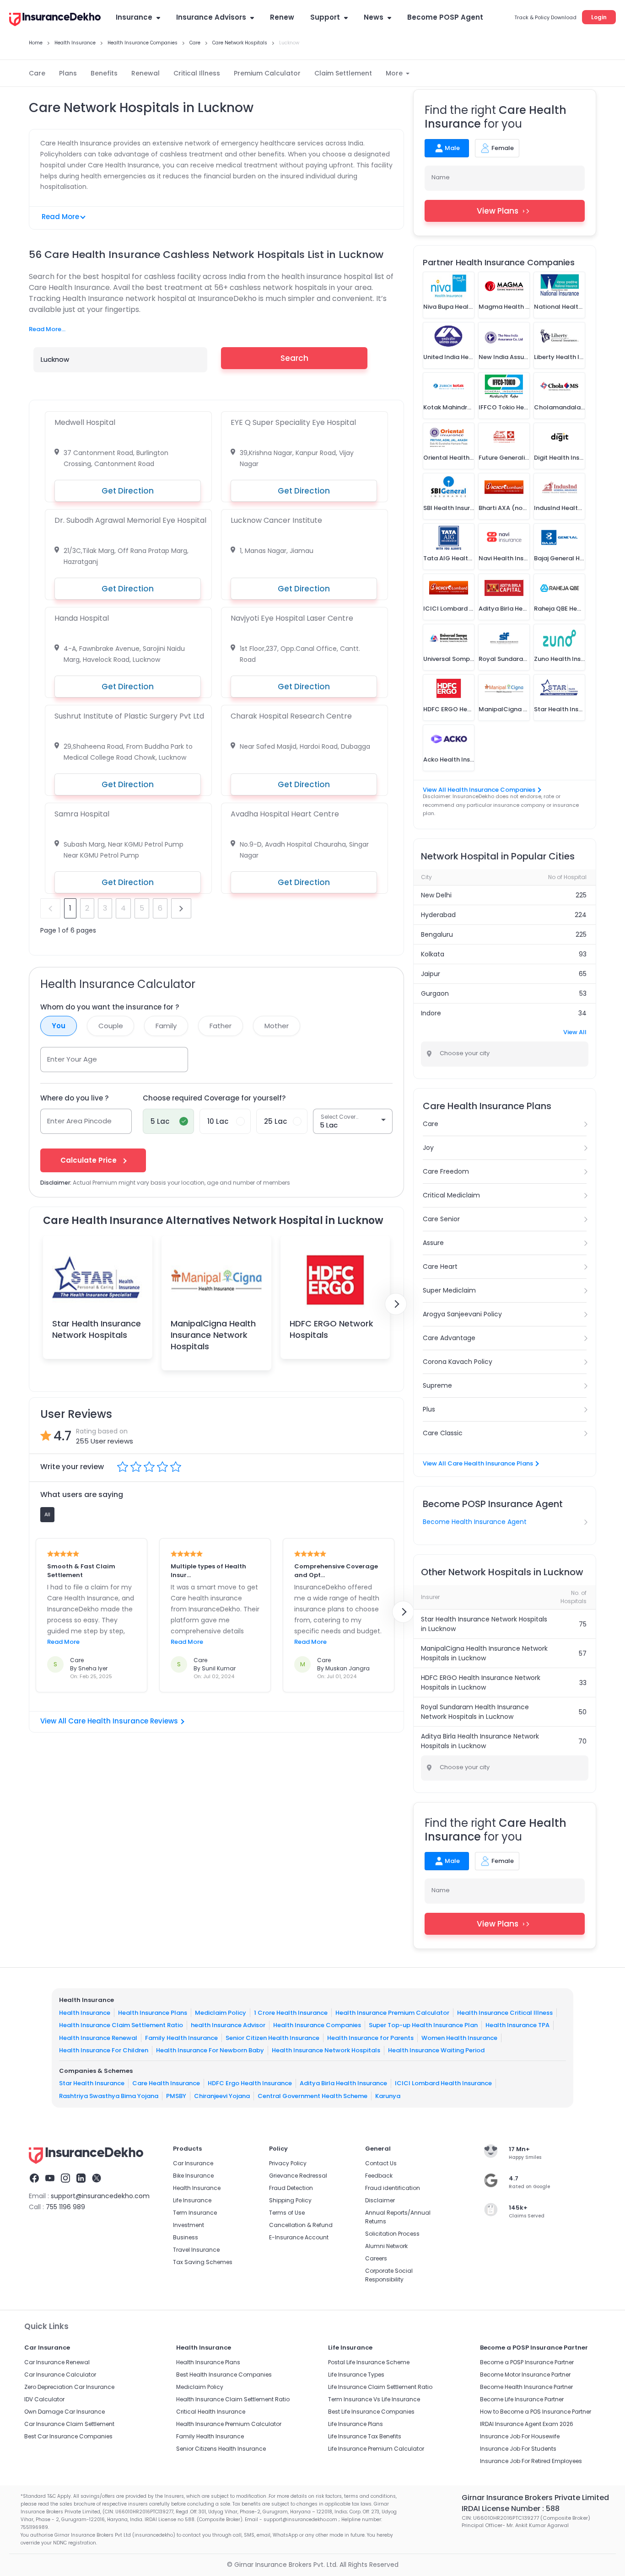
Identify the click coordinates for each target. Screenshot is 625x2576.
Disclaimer (380, 2200)
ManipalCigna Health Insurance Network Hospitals (213, 1335)
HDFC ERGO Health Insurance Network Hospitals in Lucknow (481, 1682)
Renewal (145, 73)
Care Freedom (446, 1171)
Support (325, 17)
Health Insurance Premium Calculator (392, 2013)
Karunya (388, 2096)
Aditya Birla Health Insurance (343, 2083)
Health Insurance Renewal (98, 2038)
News (374, 17)
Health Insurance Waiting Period (436, 2050)
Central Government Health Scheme (312, 2096)
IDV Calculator (44, 2399)
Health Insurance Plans (153, 2013)
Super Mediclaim (449, 1290)
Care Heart (440, 1267)
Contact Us (381, 2163)
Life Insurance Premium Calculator (376, 2449)
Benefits (104, 73)
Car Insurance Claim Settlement (69, 2424)
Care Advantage (449, 1338)
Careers (376, 2258)
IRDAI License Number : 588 (511, 2509)
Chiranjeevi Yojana (222, 2096)
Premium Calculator (267, 73)
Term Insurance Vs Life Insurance (374, 2399)
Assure (433, 1243)
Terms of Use (287, 2213)
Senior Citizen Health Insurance (272, 2038)
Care (37, 73)
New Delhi (436, 895)
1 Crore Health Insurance (291, 2013)
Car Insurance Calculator (60, 2375)
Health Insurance (85, 2013)
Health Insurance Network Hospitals (326, 2050)
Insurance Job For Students (518, 2449)
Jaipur (431, 974)
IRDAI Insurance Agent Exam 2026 (527, 2424)
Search (294, 358)
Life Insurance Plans (356, 2424)
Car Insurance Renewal (57, 2362)
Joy (428, 1148)
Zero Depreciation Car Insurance (69, 2387)
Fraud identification (393, 2188)
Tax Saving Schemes (203, 2262)
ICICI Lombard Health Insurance (443, 2083)
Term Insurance (195, 2213)
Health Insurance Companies (317, 2025)
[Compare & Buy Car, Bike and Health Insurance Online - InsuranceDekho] (55, 20)
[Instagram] (65, 2179)
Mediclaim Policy (221, 2013)
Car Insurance (193, 2163)
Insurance (134, 17)
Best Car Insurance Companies (68, 2436)
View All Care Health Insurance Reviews (109, 1721)
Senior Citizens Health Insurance (221, 2449)
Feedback (379, 2176)
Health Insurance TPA (517, 2025)
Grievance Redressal (298, 2176)
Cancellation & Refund (301, 2225)
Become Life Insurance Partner (522, 2399)
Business (186, 2237)
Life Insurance (192, 2200)
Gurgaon (435, 993)
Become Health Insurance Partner (526, 2387)
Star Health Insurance (92, 2083)
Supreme (437, 1385)
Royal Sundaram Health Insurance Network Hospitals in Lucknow (475, 1712)
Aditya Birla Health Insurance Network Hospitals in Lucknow (480, 1741)
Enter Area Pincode (79, 1121)
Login (599, 17)
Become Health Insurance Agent (475, 1522)
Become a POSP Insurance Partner (527, 2362)
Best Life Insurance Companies (371, 2412)
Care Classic (443, 1433)
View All (575, 1032)
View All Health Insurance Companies (479, 790)
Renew (282, 17)
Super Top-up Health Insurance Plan (423, 2025)
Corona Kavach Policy (458, 1362)
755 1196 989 (65, 2207)
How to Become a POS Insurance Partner (536, 2412)
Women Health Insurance (459, 2038)
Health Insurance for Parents (370, 2038)
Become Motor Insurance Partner (525, 2375)
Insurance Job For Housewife (520, 2436)
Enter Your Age (72, 1059)
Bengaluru (437, 934)
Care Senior (441, 1219)
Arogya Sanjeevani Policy (462, 1314)
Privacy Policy (288, 2163)
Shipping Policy (290, 2200)
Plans (68, 73)
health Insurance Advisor (228, 2025)
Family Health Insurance (181, 2038)
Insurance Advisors (211, 17)
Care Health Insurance (166, 2083)
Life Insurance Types (356, 2375)
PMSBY (176, 2096)
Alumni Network (386, 2246)
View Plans (498, 211)
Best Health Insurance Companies (224, 2375)
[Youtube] (50, 2179)
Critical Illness (197, 73)
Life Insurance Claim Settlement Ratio (380, 2387)
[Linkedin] (81, 2179)
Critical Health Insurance (211, 2412)
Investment (189, 2225)
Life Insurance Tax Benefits (365, 2436)
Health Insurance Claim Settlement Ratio (121, 2025)
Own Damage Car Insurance (65, 2412)
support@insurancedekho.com (100, 2196)
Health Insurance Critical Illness (505, 2013)
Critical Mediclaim (451, 1195)
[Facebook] (34, 2179)
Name (441, 177)
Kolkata (433, 954)
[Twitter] (97, 2179)
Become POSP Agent (445, 17)
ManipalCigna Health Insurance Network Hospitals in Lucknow (484, 1653)
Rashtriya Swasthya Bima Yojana (109, 2096)
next (181, 908)
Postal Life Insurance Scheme (369, 2362)
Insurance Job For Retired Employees (531, 2461)
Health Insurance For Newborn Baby (210, 2050)
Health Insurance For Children (104, 2050)
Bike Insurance (193, 2176)
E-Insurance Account (299, 2237)
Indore (431, 1013)
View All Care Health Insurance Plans (478, 1463)
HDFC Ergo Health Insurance (250, 2083)
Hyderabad (438, 915)
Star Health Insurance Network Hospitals (97, 1329)
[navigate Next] (396, 1304)
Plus (429, 1409)
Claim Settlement (343, 73)
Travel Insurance (196, 2250)
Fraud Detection (291, 2188)
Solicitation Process (392, 2234)
